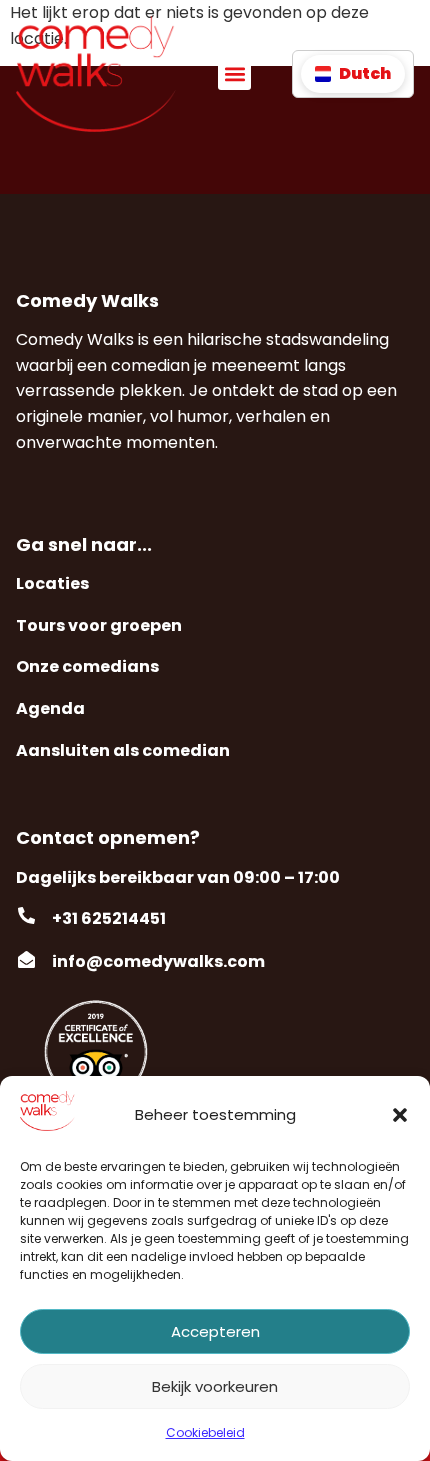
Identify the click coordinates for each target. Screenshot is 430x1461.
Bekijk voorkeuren (215, 1386)
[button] (400, 1115)
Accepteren (215, 1331)
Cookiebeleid (205, 1432)
